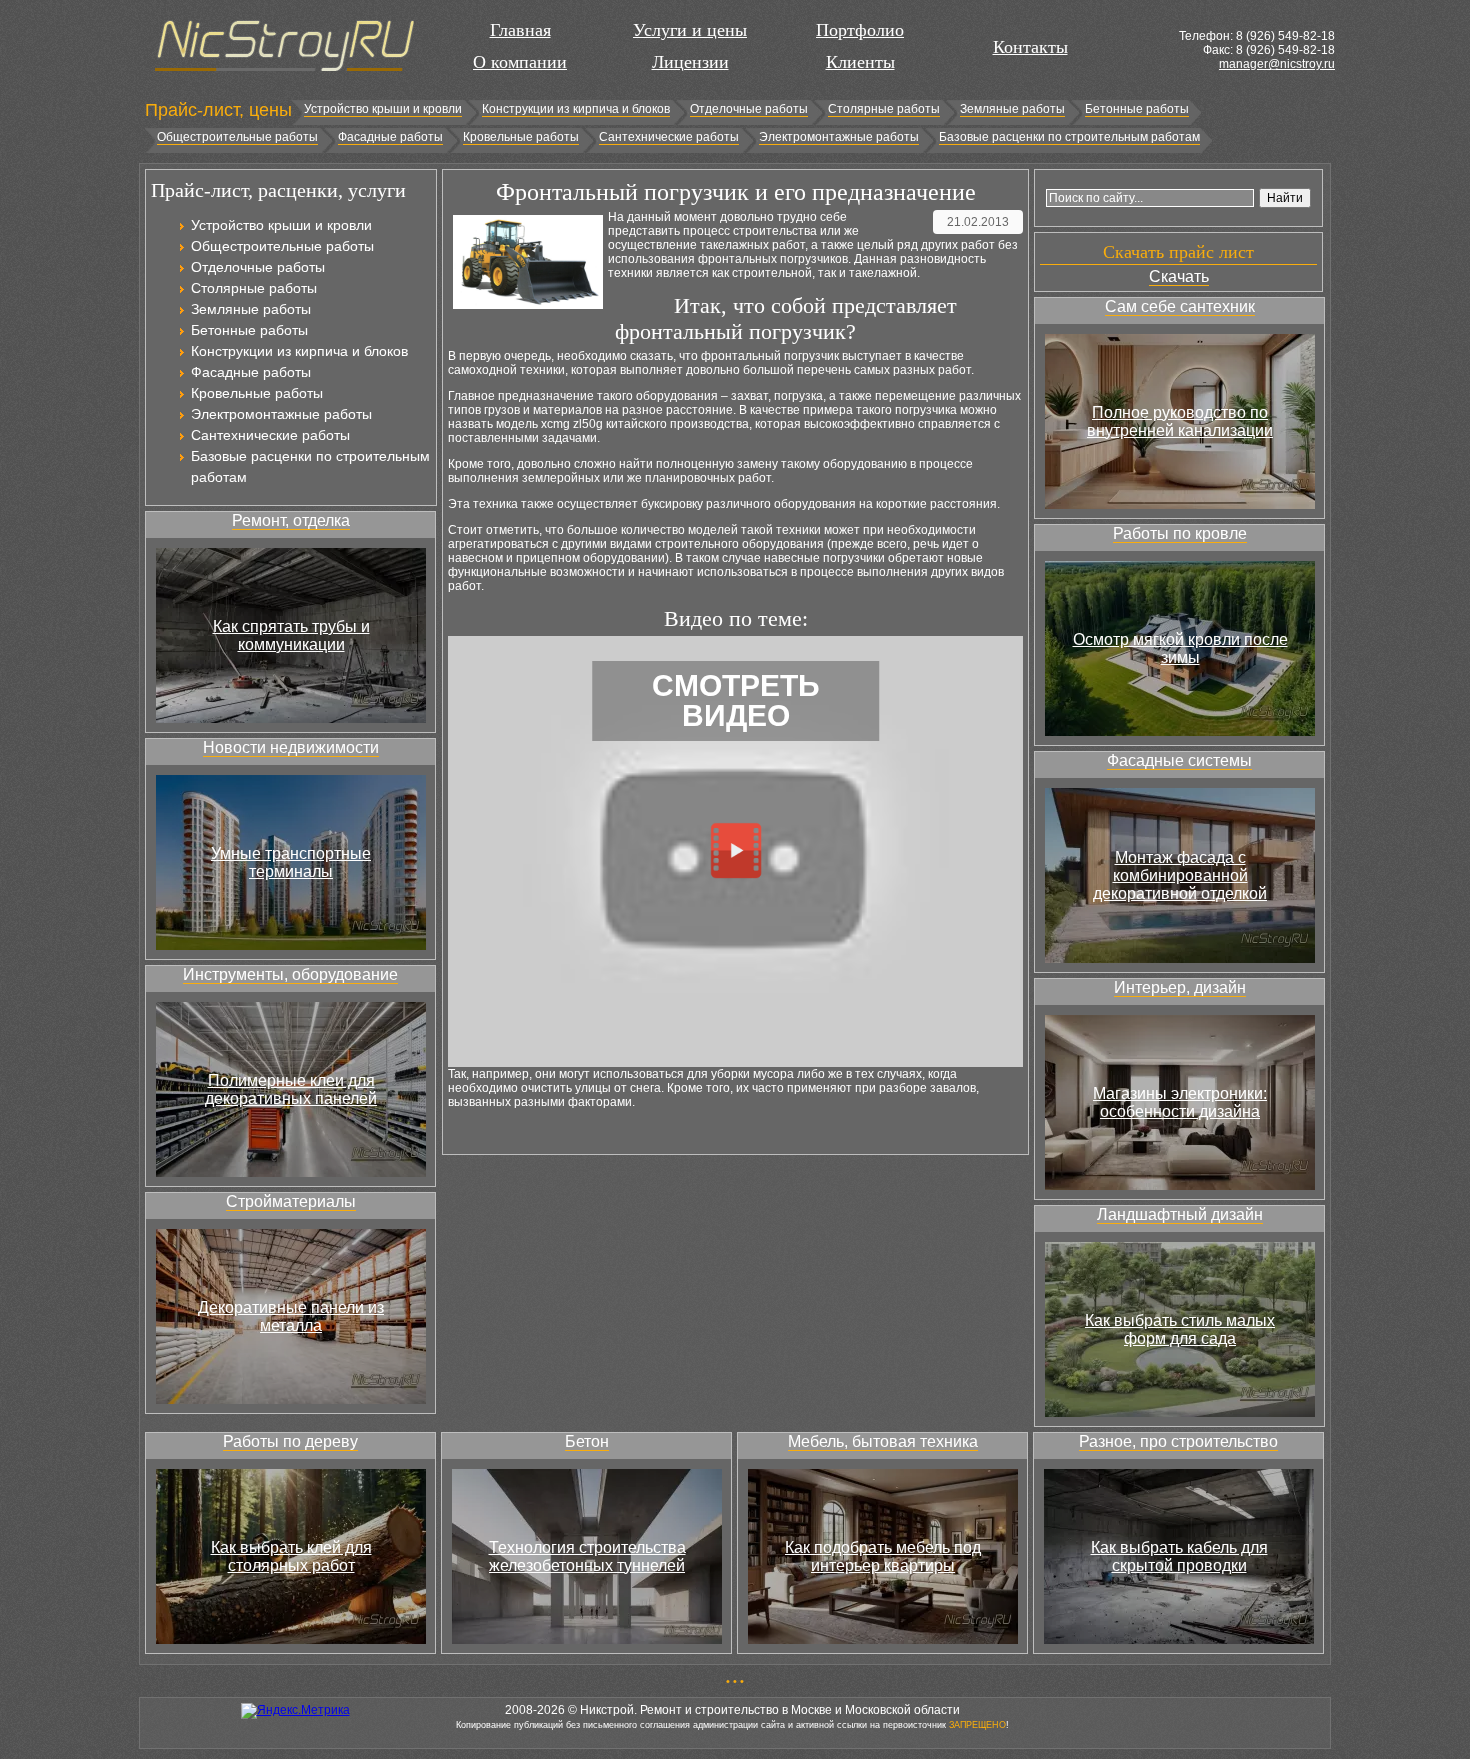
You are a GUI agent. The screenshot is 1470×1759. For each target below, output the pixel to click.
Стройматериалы (291, 1201)
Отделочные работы (749, 109)
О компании (520, 62)
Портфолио (860, 30)
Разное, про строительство (1178, 1441)
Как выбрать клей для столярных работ (291, 1556)
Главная (520, 30)
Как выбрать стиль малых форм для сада (1180, 1329)
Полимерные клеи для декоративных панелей (291, 1089)
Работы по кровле (1180, 533)
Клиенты (860, 62)
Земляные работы (1012, 109)
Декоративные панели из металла (291, 1316)
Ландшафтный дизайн (1180, 1214)
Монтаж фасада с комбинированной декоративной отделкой (1180, 875)
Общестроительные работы (237, 137)
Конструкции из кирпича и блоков (576, 109)
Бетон (587, 1441)
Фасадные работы (390, 137)
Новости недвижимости (291, 747)
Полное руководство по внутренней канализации (1180, 421)
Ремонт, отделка (291, 520)
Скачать (1179, 276)
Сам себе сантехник (1180, 306)
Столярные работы (884, 109)
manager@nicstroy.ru (1277, 64)
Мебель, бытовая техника (883, 1441)
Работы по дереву (290, 1441)
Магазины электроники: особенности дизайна (1180, 1102)
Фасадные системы (1179, 760)
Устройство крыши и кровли (383, 109)
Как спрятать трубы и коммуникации (291, 635)
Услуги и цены (690, 30)
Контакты (1030, 47)
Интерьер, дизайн (1180, 987)
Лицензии (690, 62)
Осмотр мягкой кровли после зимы (1180, 648)
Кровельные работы (521, 137)
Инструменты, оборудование (290, 974)
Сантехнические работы (669, 137)
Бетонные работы (1137, 109)
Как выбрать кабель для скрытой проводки (1179, 1556)
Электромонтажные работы (839, 137)
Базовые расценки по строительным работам (1069, 137)
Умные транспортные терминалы (291, 862)
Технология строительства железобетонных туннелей (587, 1556)
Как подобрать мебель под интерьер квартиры (883, 1556)
